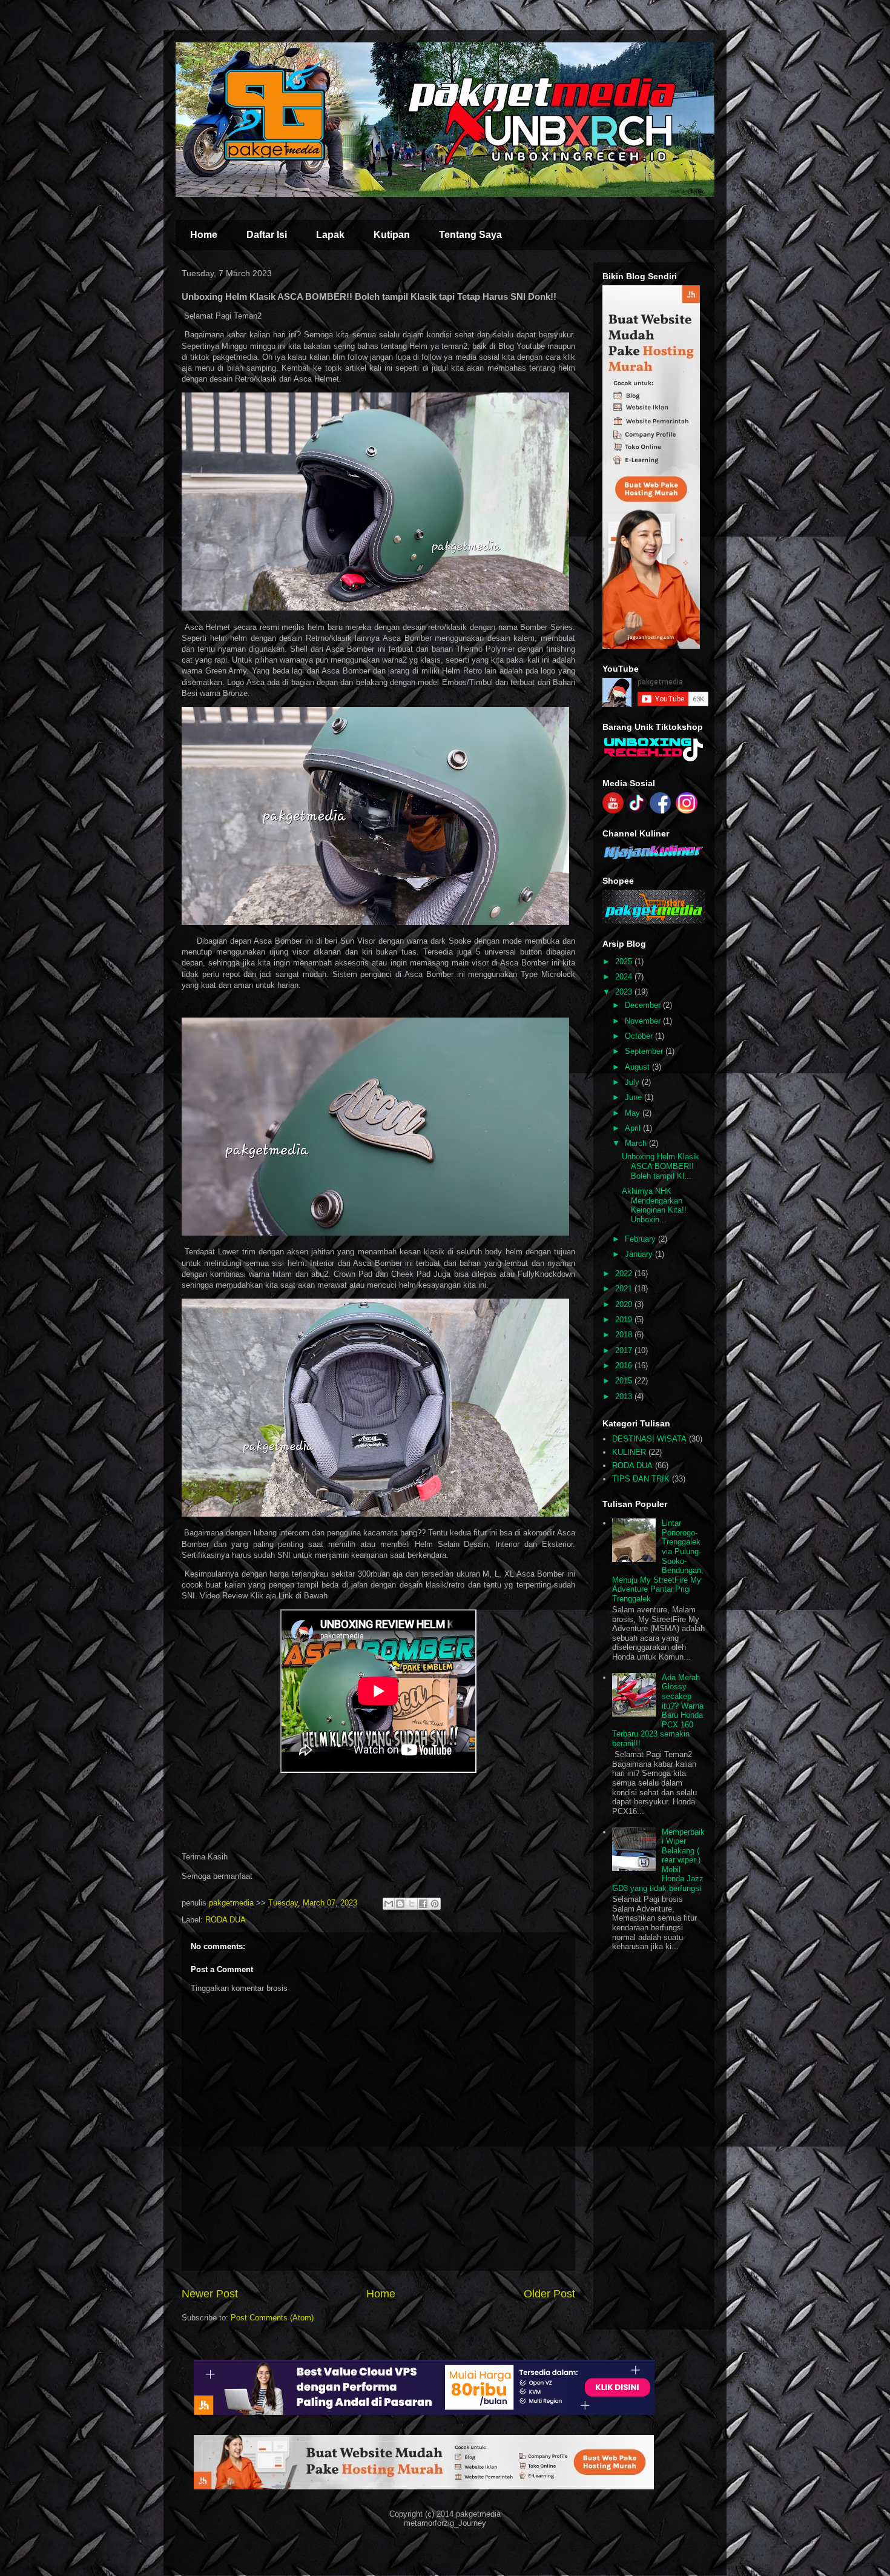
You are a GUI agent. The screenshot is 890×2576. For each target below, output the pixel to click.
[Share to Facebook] (423, 1904)
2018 (625, 1335)
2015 (625, 1381)
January (640, 1254)
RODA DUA (226, 1920)
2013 (625, 1396)
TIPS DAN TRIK (641, 1479)
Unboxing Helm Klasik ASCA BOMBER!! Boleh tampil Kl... (661, 1166)
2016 (625, 1366)
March (637, 1143)
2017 (625, 1350)
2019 (625, 1319)
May (634, 1113)
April (634, 1128)
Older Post (549, 2294)
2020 (625, 1304)
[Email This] (389, 1904)
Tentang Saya (470, 235)
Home (204, 235)
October (640, 1036)
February (641, 1239)
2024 (625, 977)
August (638, 1067)
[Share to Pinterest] (435, 1904)
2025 (625, 962)
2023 (625, 992)
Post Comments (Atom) (272, 2318)
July (633, 1082)
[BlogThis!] (400, 1904)
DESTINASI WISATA (649, 1439)
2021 (625, 1289)
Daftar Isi (267, 235)
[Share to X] (412, 1904)
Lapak (330, 235)
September (645, 1051)
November (644, 1021)
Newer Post (210, 2294)
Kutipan (392, 235)
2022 (625, 1273)
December (644, 1005)
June (635, 1097)
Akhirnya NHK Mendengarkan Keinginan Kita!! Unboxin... (654, 1205)
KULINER (629, 1452)
